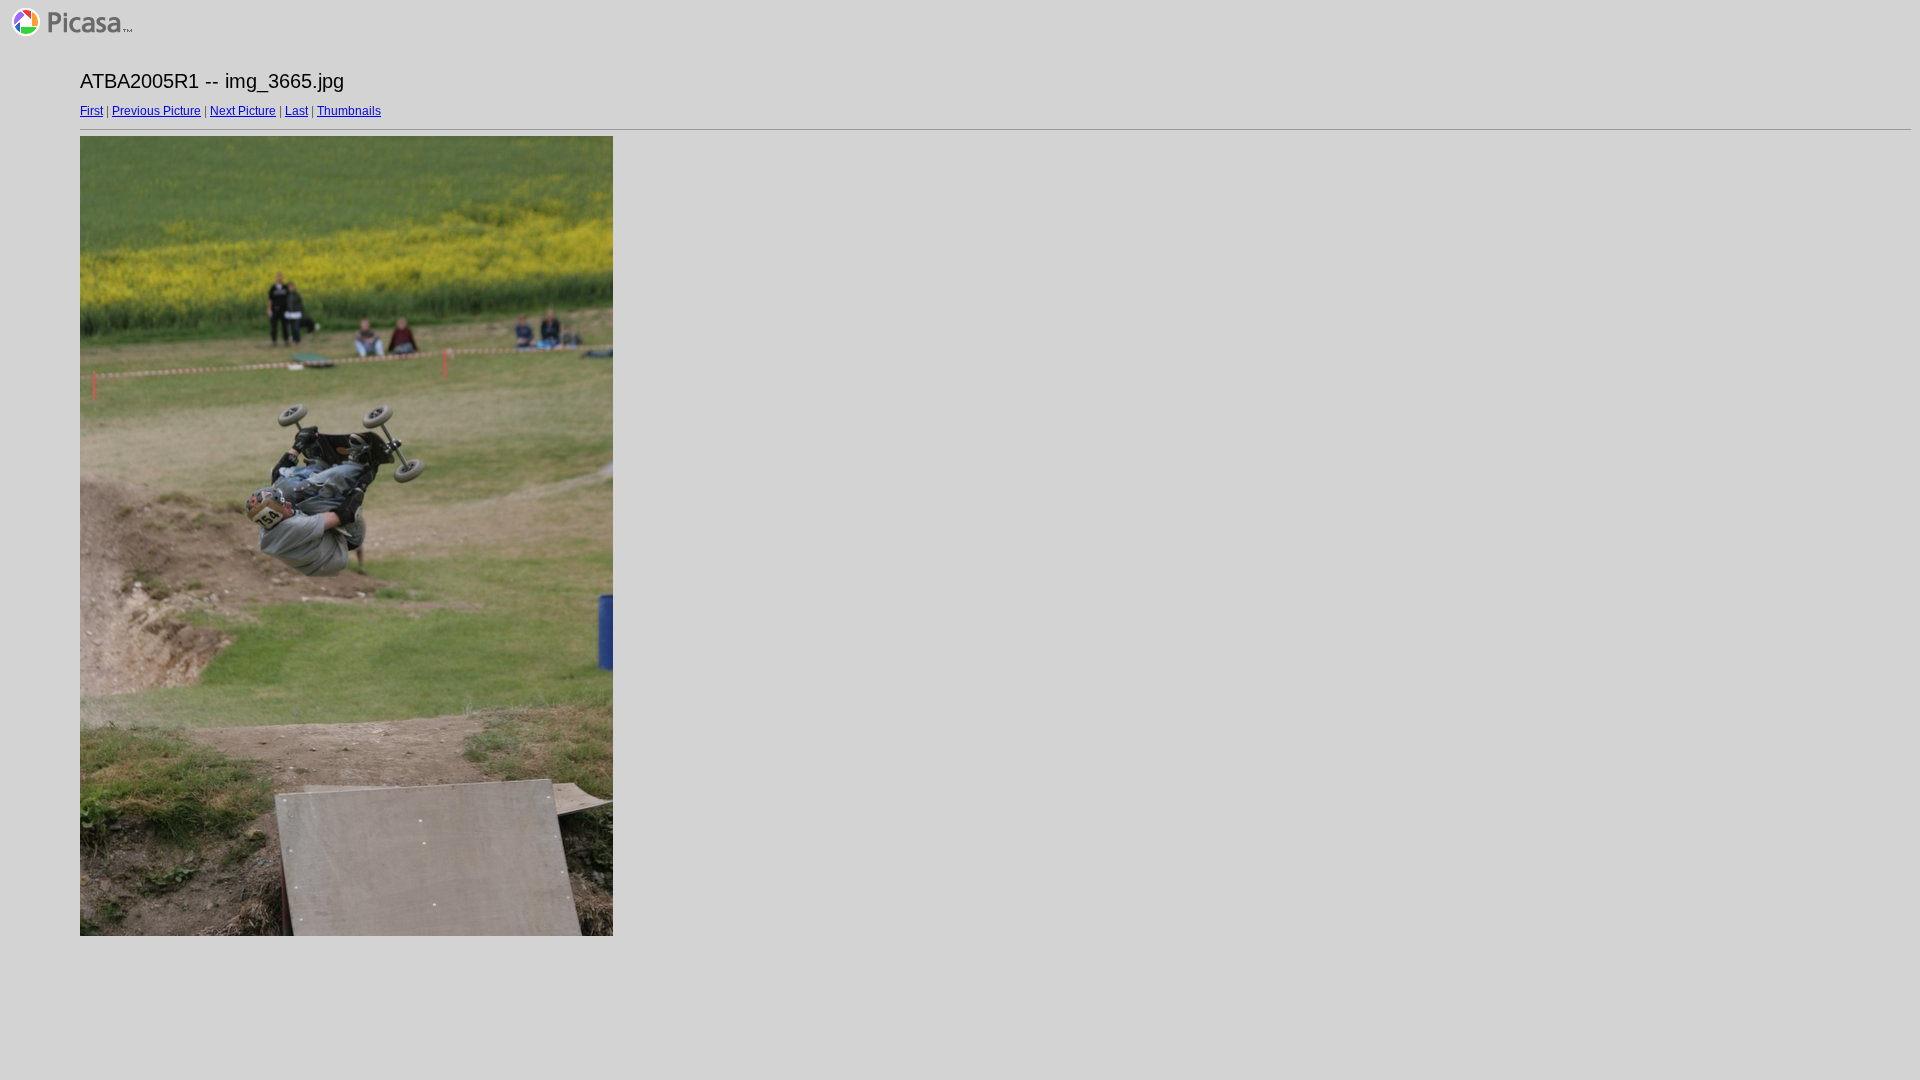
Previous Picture (156, 111)
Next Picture (243, 111)
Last (296, 111)
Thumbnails (349, 111)
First (91, 111)
